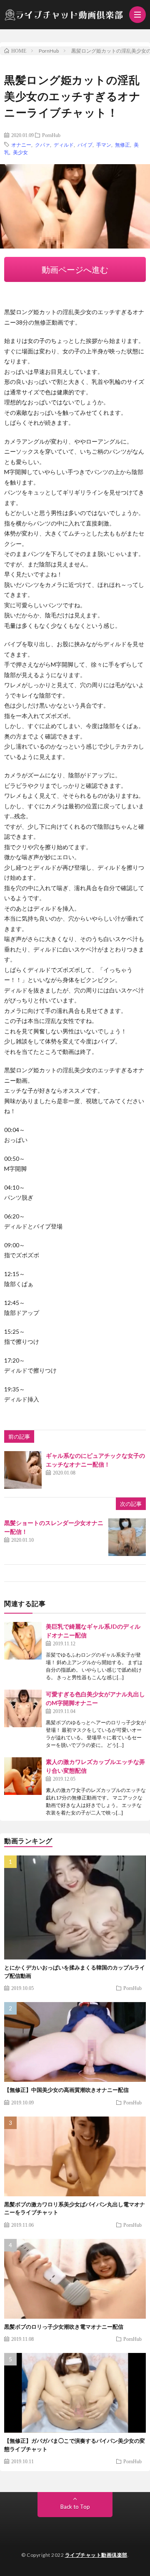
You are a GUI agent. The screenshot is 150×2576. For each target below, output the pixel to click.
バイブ (85, 145)
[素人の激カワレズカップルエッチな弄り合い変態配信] (23, 1776)
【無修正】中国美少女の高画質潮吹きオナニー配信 (66, 2090)
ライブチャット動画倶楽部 (96, 2555)
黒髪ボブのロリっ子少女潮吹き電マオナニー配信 (64, 2327)
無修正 (122, 145)
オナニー (21, 145)
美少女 (20, 152)
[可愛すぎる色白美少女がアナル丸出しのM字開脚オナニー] (23, 1708)
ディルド (64, 145)
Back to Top (75, 2507)
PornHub (51, 135)
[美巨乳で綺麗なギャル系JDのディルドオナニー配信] (23, 1641)
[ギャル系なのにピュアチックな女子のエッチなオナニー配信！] (23, 1470)
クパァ (42, 145)
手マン (104, 145)
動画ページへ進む (75, 269)
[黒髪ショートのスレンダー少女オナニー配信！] (127, 1537)
